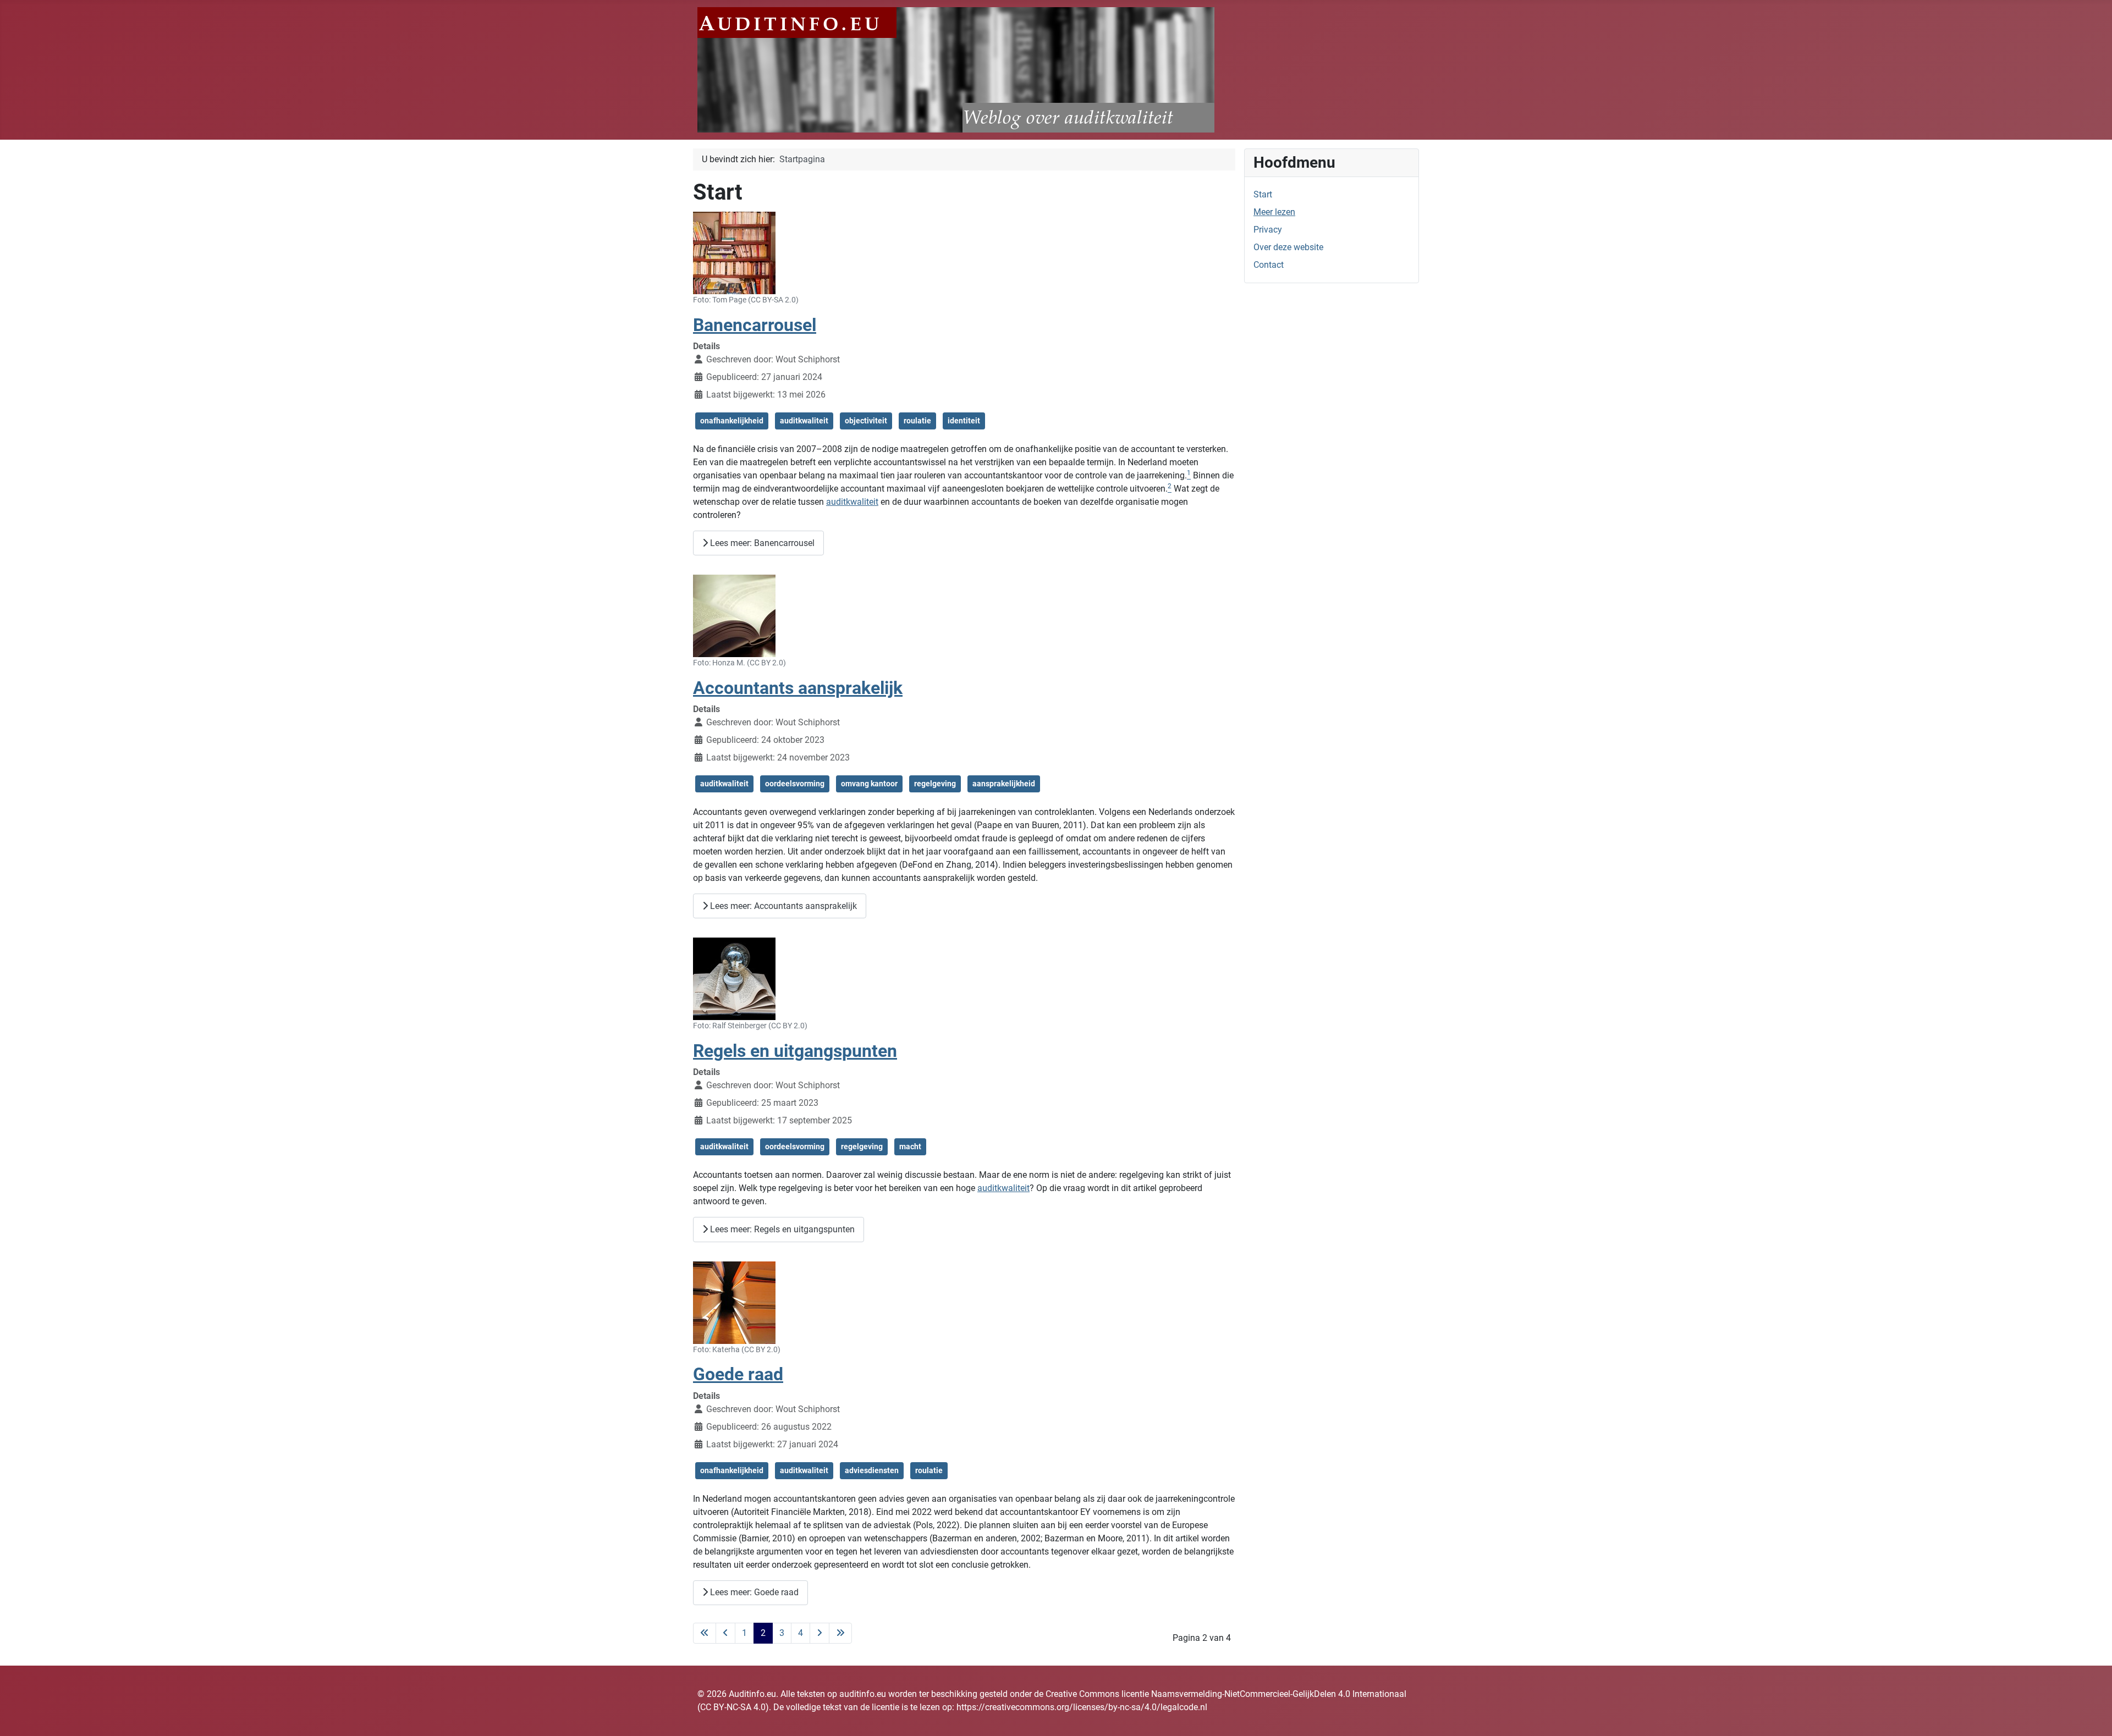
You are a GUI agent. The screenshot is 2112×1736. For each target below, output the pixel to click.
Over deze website (1288, 247)
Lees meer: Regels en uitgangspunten (781, 1229)
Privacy (1268, 230)
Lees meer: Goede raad (753, 1592)
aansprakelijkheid (1004, 784)
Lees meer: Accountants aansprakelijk (782, 906)
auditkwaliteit (804, 421)
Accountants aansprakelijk (798, 688)
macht (910, 1147)
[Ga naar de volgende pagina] (820, 1633)
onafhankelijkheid (732, 421)
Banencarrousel (755, 325)
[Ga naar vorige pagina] (725, 1633)
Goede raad (738, 1374)
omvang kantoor (869, 784)
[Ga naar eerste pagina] (705, 1633)
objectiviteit (866, 421)
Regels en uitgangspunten (795, 1051)
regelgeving (935, 784)
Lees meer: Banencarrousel (761, 543)
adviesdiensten (872, 1470)
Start (1263, 194)
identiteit (964, 421)
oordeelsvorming (795, 784)
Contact (1269, 265)
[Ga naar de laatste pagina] (840, 1633)
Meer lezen (1274, 212)
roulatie (917, 421)
